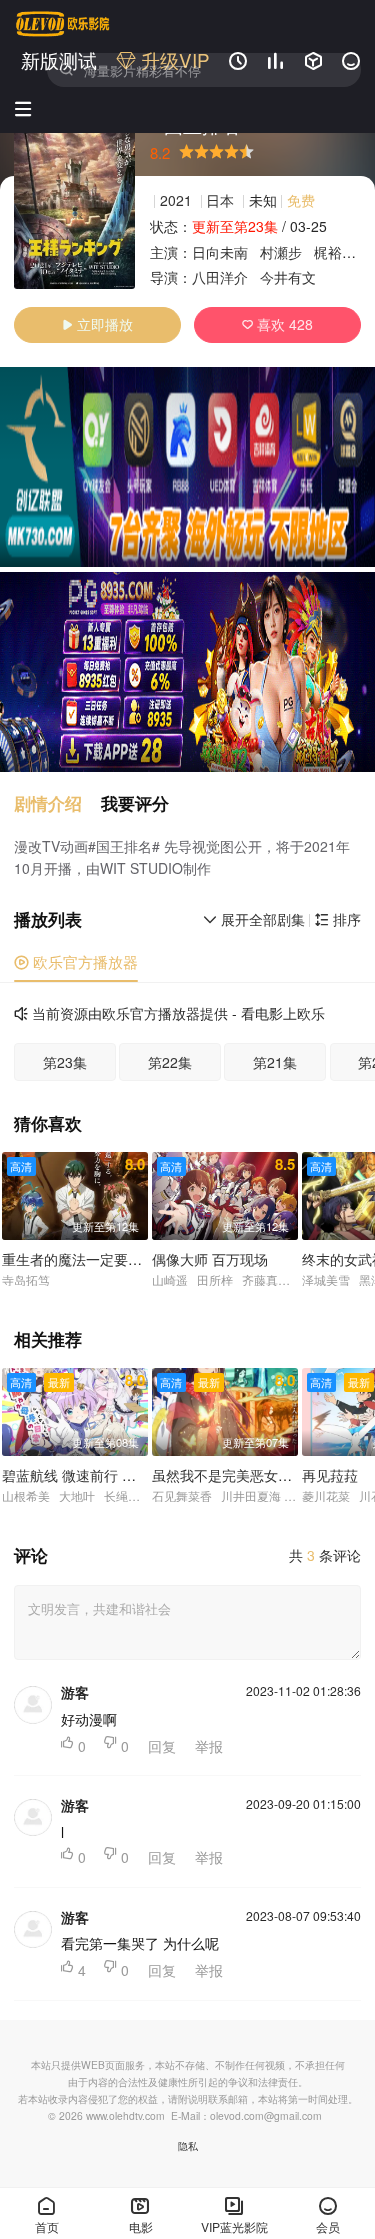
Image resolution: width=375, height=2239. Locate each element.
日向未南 (220, 252)
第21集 (275, 1062)
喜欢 (277, 324)
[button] (57, 803)
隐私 (188, 2145)
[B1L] (187, 467)
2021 (176, 200)
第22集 (170, 1062)
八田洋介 (220, 277)
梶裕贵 (335, 252)
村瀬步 (281, 252)
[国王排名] (74, 201)
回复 (162, 1746)
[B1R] (187, 672)
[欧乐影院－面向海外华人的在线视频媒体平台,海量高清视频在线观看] (63, 24)
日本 (220, 200)
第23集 (65, 1062)
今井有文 (288, 277)
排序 (338, 919)
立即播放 (97, 324)
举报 (209, 1746)
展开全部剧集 (254, 919)
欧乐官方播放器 (76, 961)
